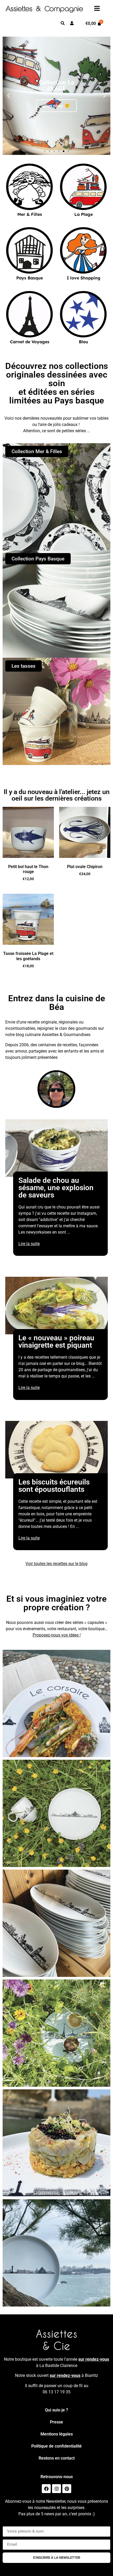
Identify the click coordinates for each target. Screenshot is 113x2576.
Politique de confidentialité (56, 2446)
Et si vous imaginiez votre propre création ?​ (56, 1603)
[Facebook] (46, 2489)
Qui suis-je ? (56, 2410)
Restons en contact (57, 2458)
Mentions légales (57, 2434)
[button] (9, 96)
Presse (56, 2422)
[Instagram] (56, 2489)
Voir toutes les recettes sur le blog (56, 1564)
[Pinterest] (67, 2489)
